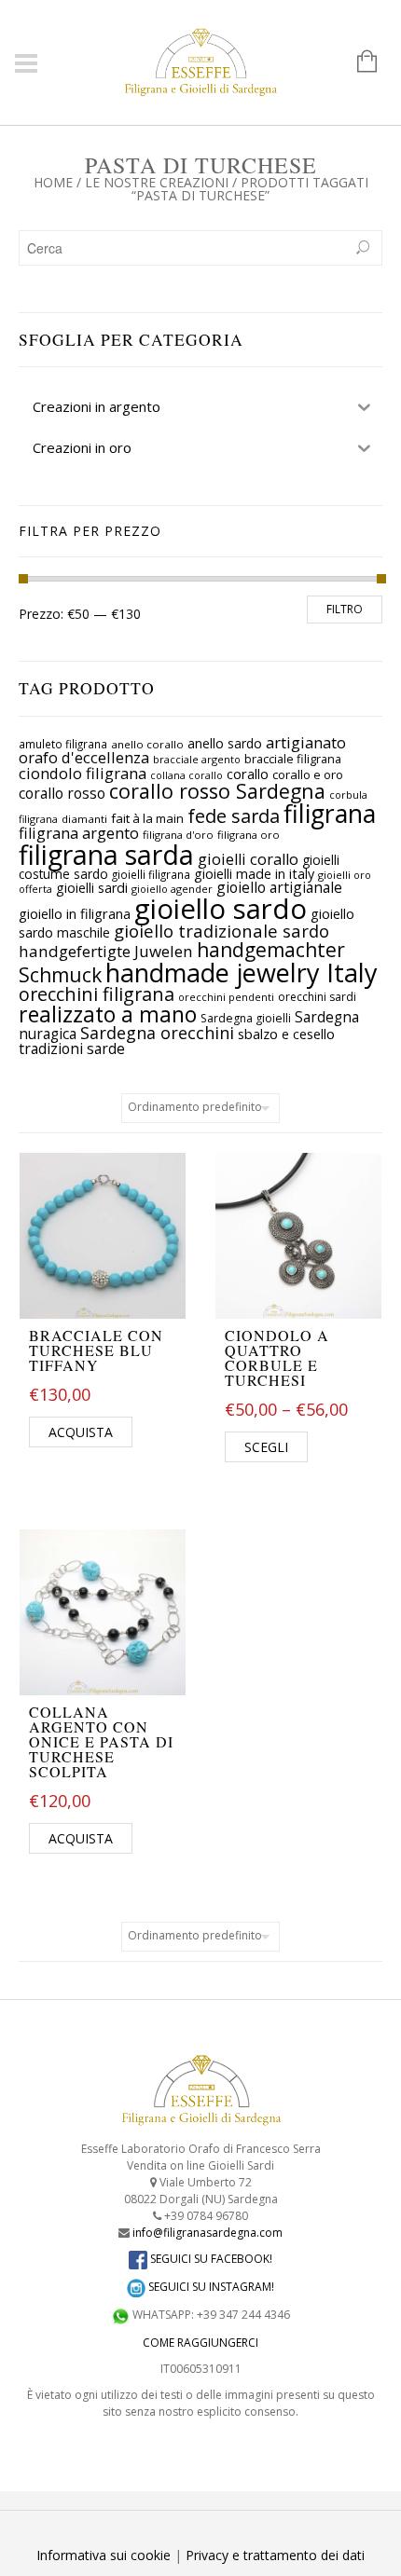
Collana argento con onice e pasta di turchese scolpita (101, 1741)
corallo (248, 774)
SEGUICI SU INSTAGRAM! (210, 2287)
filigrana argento (79, 833)
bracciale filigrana (293, 759)
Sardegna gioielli (246, 1018)
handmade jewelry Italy (242, 973)
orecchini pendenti (226, 997)
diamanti (84, 819)
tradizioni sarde (72, 1048)
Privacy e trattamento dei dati (275, 2555)
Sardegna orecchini (157, 1033)
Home (53, 182)
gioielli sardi (92, 888)
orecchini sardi (317, 997)
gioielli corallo (248, 859)
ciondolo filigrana (83, 773)
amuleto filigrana (63, 744)
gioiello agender (172, 889)
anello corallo (147, 744)
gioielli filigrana (151, 874)
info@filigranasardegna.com (207, 2233)
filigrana (330, 814)
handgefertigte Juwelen (106, 951)
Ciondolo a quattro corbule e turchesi (277, 1357)
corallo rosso (62, 794)
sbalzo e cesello (286, 1034)
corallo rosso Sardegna (217, 791)
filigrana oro (249, 835)
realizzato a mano (108, 1014)
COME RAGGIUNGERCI (200, 2343)
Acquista (81, 1432)
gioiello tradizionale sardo (221, 931)
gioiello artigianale (279, 887)
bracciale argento (197, 759)
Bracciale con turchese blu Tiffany (96, 1350)
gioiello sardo (221, 909)
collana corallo (187, 775)
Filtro (345, 609)
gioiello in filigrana (75, 913)
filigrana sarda (106, 855)
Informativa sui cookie (104, 2555)
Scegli (266, 1447)
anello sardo (225, 743)
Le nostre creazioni (157, 182)
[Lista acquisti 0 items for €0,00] (358, 62)
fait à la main (147, 818)
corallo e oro (308, 774)
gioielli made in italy (254, 874)
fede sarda (234, 816)
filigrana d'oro (178, 835)
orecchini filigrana (97, 994)
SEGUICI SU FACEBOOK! (210, 2259)
